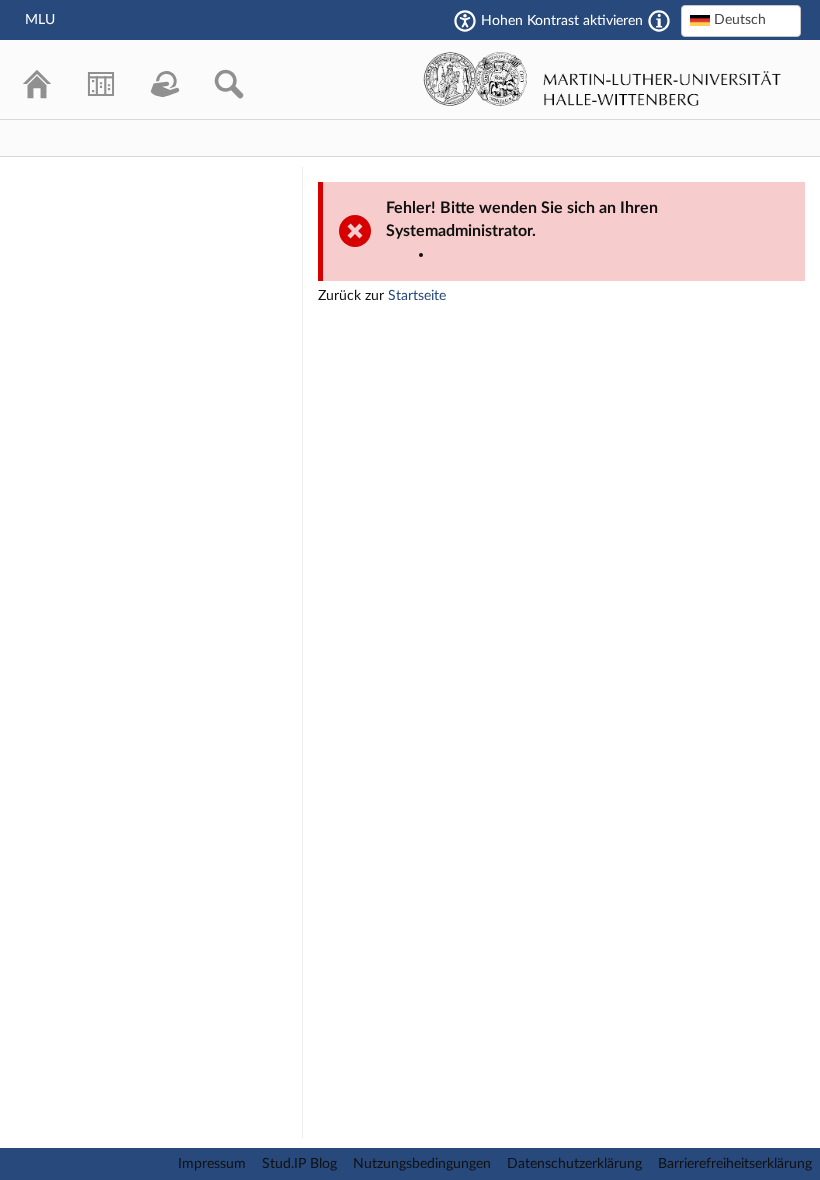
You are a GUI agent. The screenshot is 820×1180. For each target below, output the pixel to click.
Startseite (417, 296)
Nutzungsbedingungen (422, 1164)
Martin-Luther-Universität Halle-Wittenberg (602, 79)
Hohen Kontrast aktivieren (562, 21)
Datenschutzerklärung (574, 1164)
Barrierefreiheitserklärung (735, 1164)
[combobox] (741, 21)
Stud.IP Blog (299, 1164)
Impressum (212, 1164)
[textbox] (741, 20)
